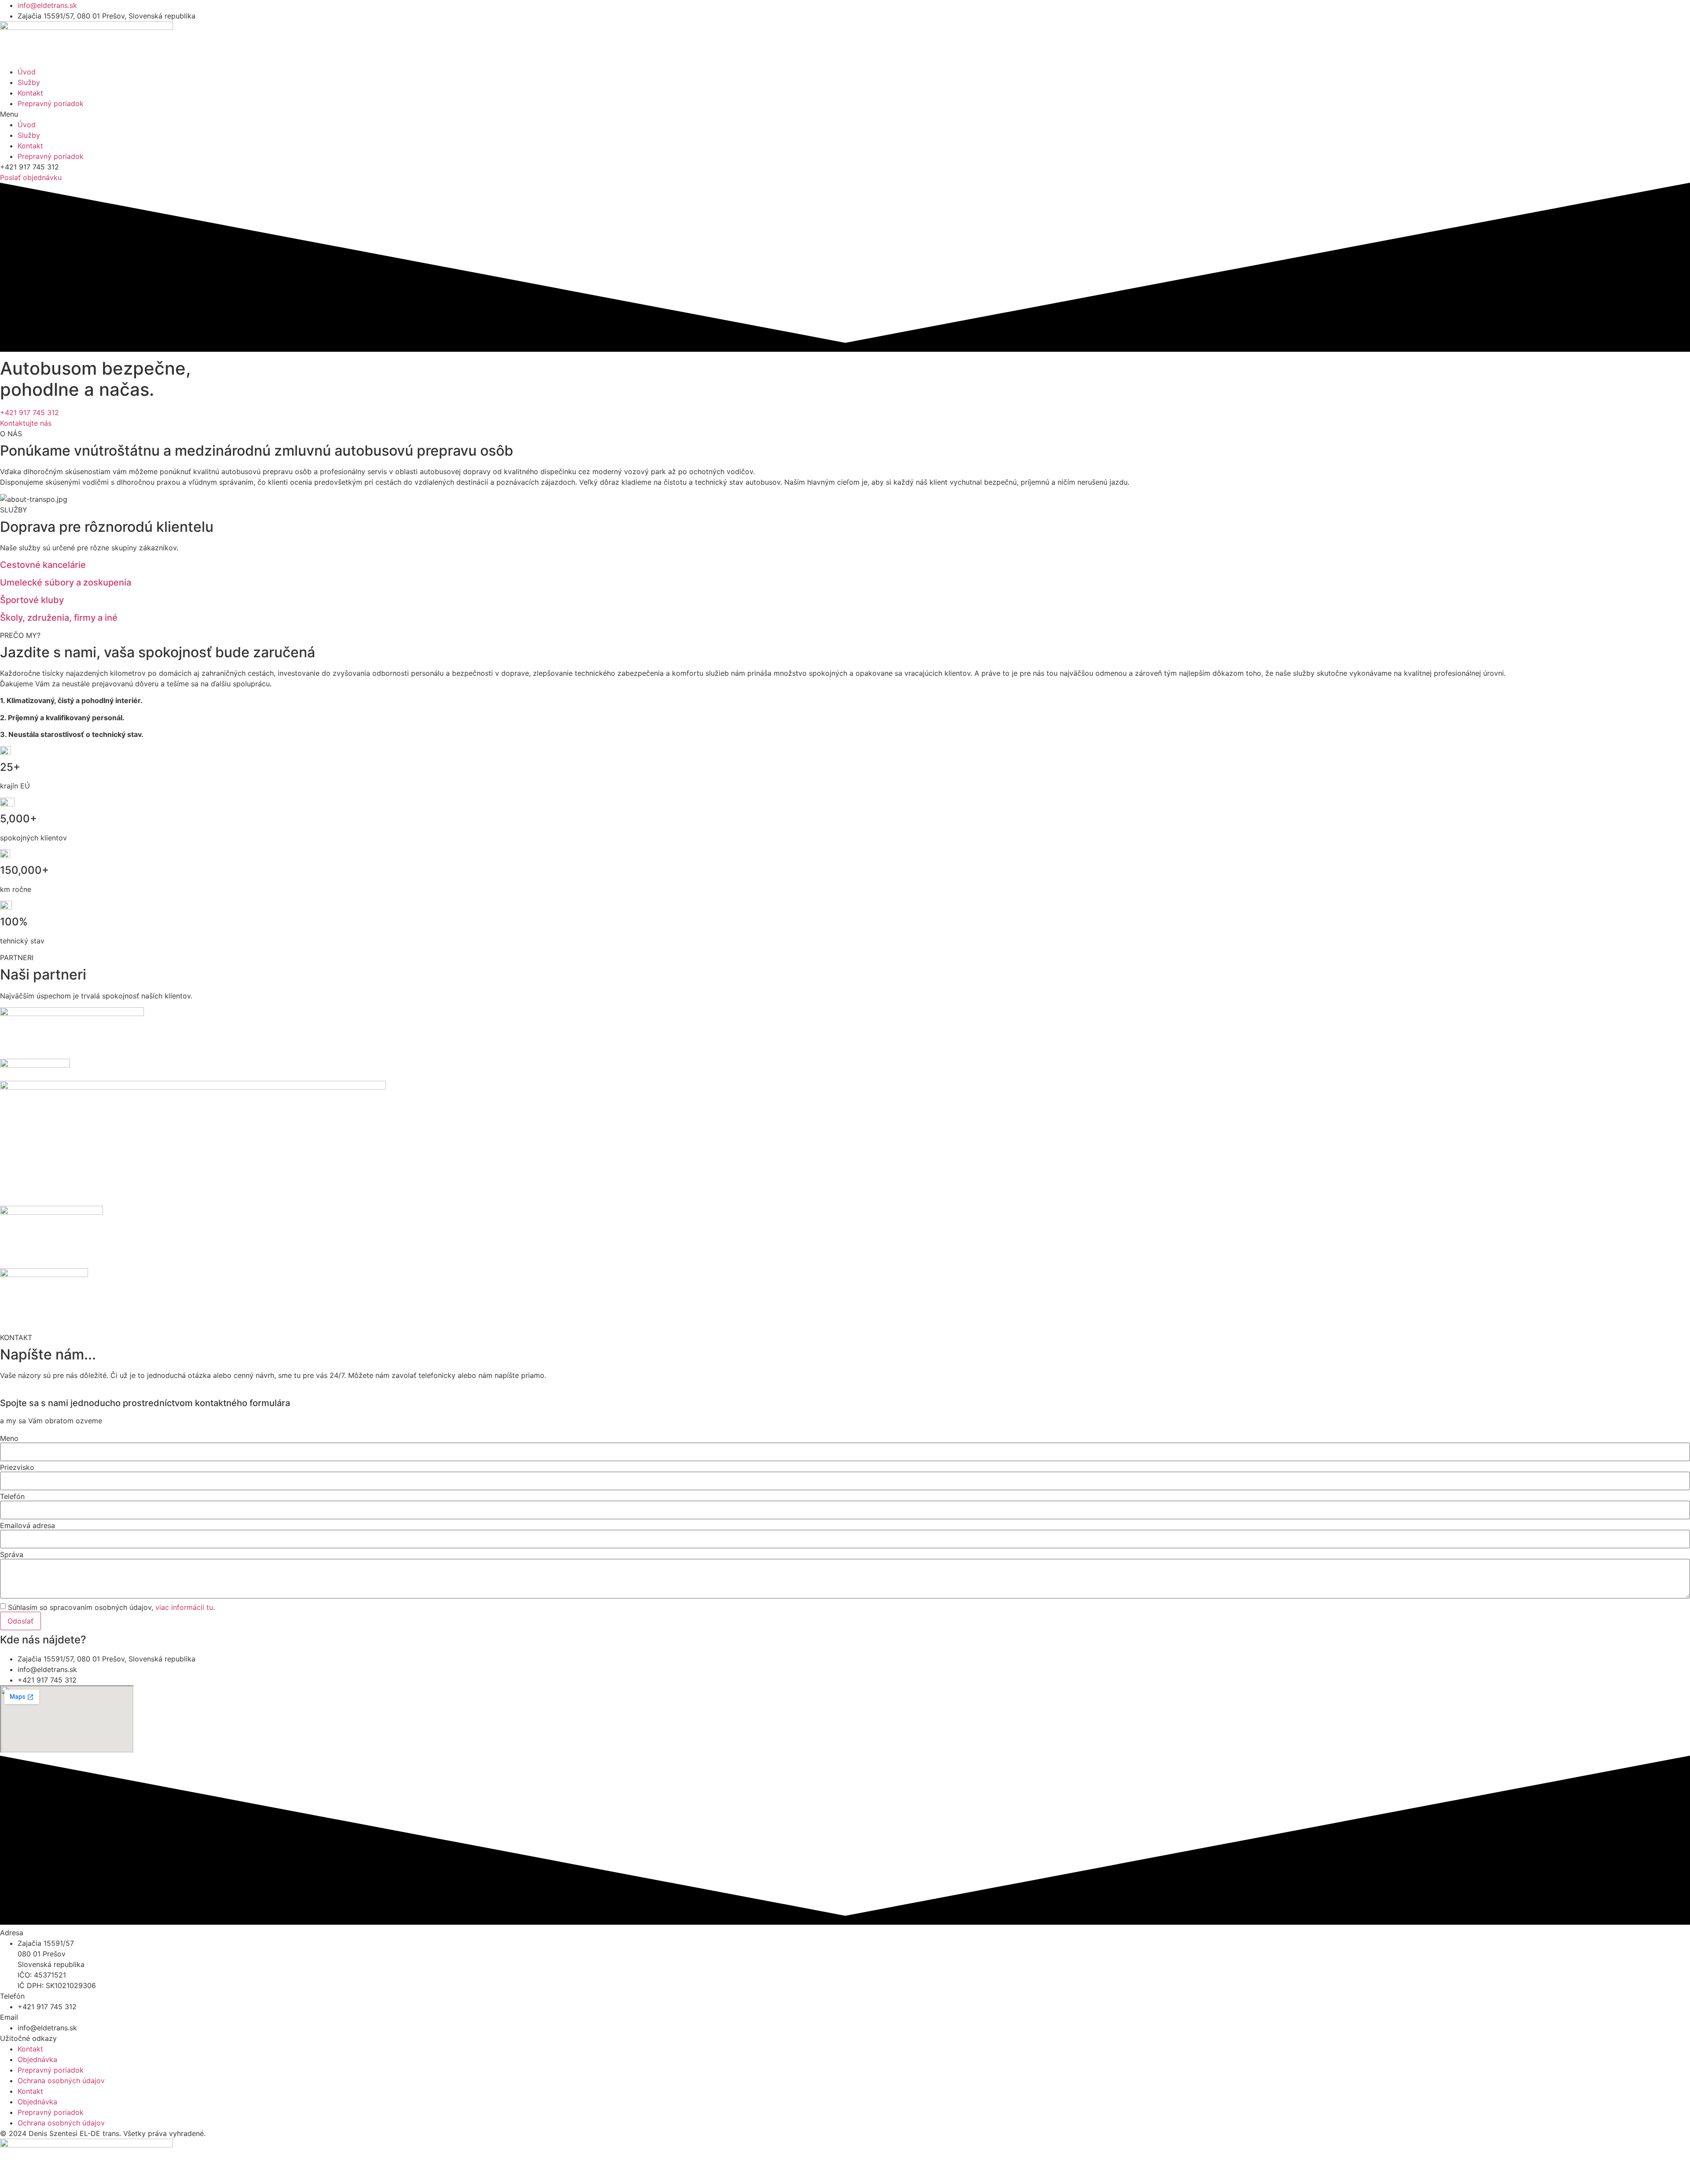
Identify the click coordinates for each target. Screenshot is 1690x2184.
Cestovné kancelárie (43, 565)
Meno (9, 1438)
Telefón (12, 1496)
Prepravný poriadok (51, 103)
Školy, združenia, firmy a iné (59, 618)
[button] (845, 114)
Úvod (27, 72)
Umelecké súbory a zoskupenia (66, 582)
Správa (12, 1554)
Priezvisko (17, 1467)
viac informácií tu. (185, 1607)
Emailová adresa (28, 1525)
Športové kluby (32, 600)
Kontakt (30, 93)
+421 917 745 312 (29, 412)
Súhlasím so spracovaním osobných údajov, (111, 1607)
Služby (29, 82)
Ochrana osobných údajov (61, 2081)
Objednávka (37, 2059)
